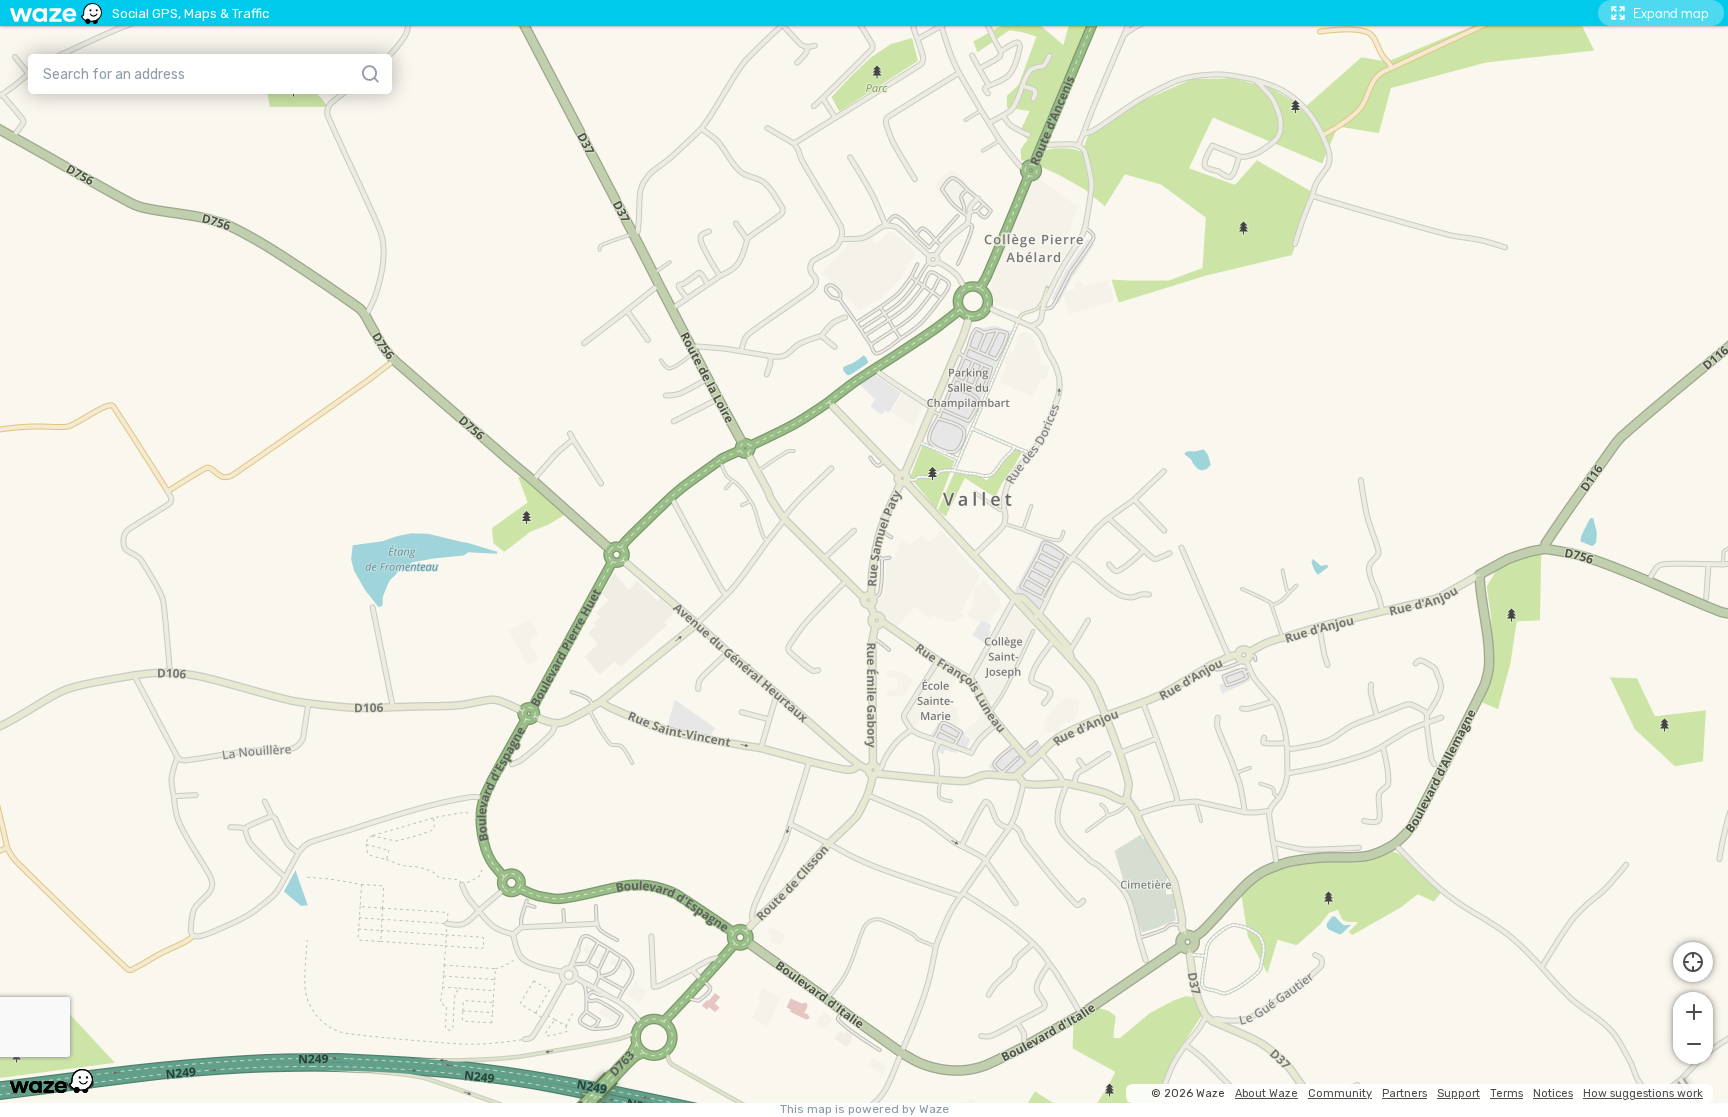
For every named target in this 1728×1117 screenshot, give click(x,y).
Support (1458, 1093)
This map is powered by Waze (864, 1109)
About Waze (1266, 1093)
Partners (1404, 1093)
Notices (1553, 1093)
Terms (1506, 1093)
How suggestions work (1643, 1093)
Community (1340, 1093)
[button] (1693, 1010)
